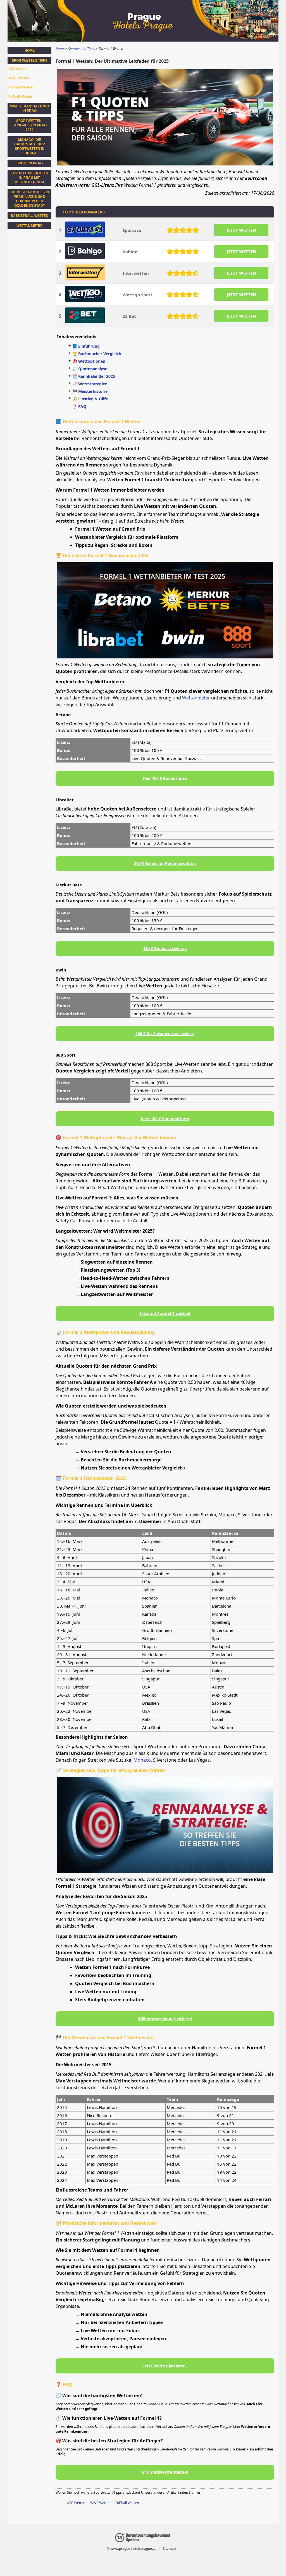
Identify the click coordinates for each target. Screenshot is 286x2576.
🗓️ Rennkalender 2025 (94, 376)
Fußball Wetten (127, 2503)
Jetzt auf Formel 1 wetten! (165, 1313)
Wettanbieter (196, 698)
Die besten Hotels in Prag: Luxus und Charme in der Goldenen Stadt (30, 199)
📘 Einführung (86, 346)
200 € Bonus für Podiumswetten (165, 863)
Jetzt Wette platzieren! (165, 2366)
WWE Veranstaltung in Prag (29, 109)
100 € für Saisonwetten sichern (165, 1034)
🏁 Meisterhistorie (90, 391)
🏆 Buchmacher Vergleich (97, 354)
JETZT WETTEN (241, 230)
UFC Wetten (76, 2503)
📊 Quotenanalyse (90, 369)
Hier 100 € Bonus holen (165, 778)
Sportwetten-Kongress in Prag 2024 (30, 125)
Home (30, 50)
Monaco (142, 1760)
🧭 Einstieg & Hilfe (90, 399)
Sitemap (169, 2549)
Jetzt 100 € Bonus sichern (165, 1119)
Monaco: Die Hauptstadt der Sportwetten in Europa (30, 146)
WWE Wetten (100, 2503)
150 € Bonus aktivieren (165, 948)
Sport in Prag (30, 163)
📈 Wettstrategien (90, 384)
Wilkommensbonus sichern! (165, 2019)
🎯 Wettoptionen (89, 361)
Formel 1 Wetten (21, 87)
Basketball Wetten (29, 216)
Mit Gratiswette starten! (165, 2472)
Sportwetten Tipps (30, 61)
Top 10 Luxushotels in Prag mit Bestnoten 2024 (29, 178)
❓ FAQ (79, 406)
